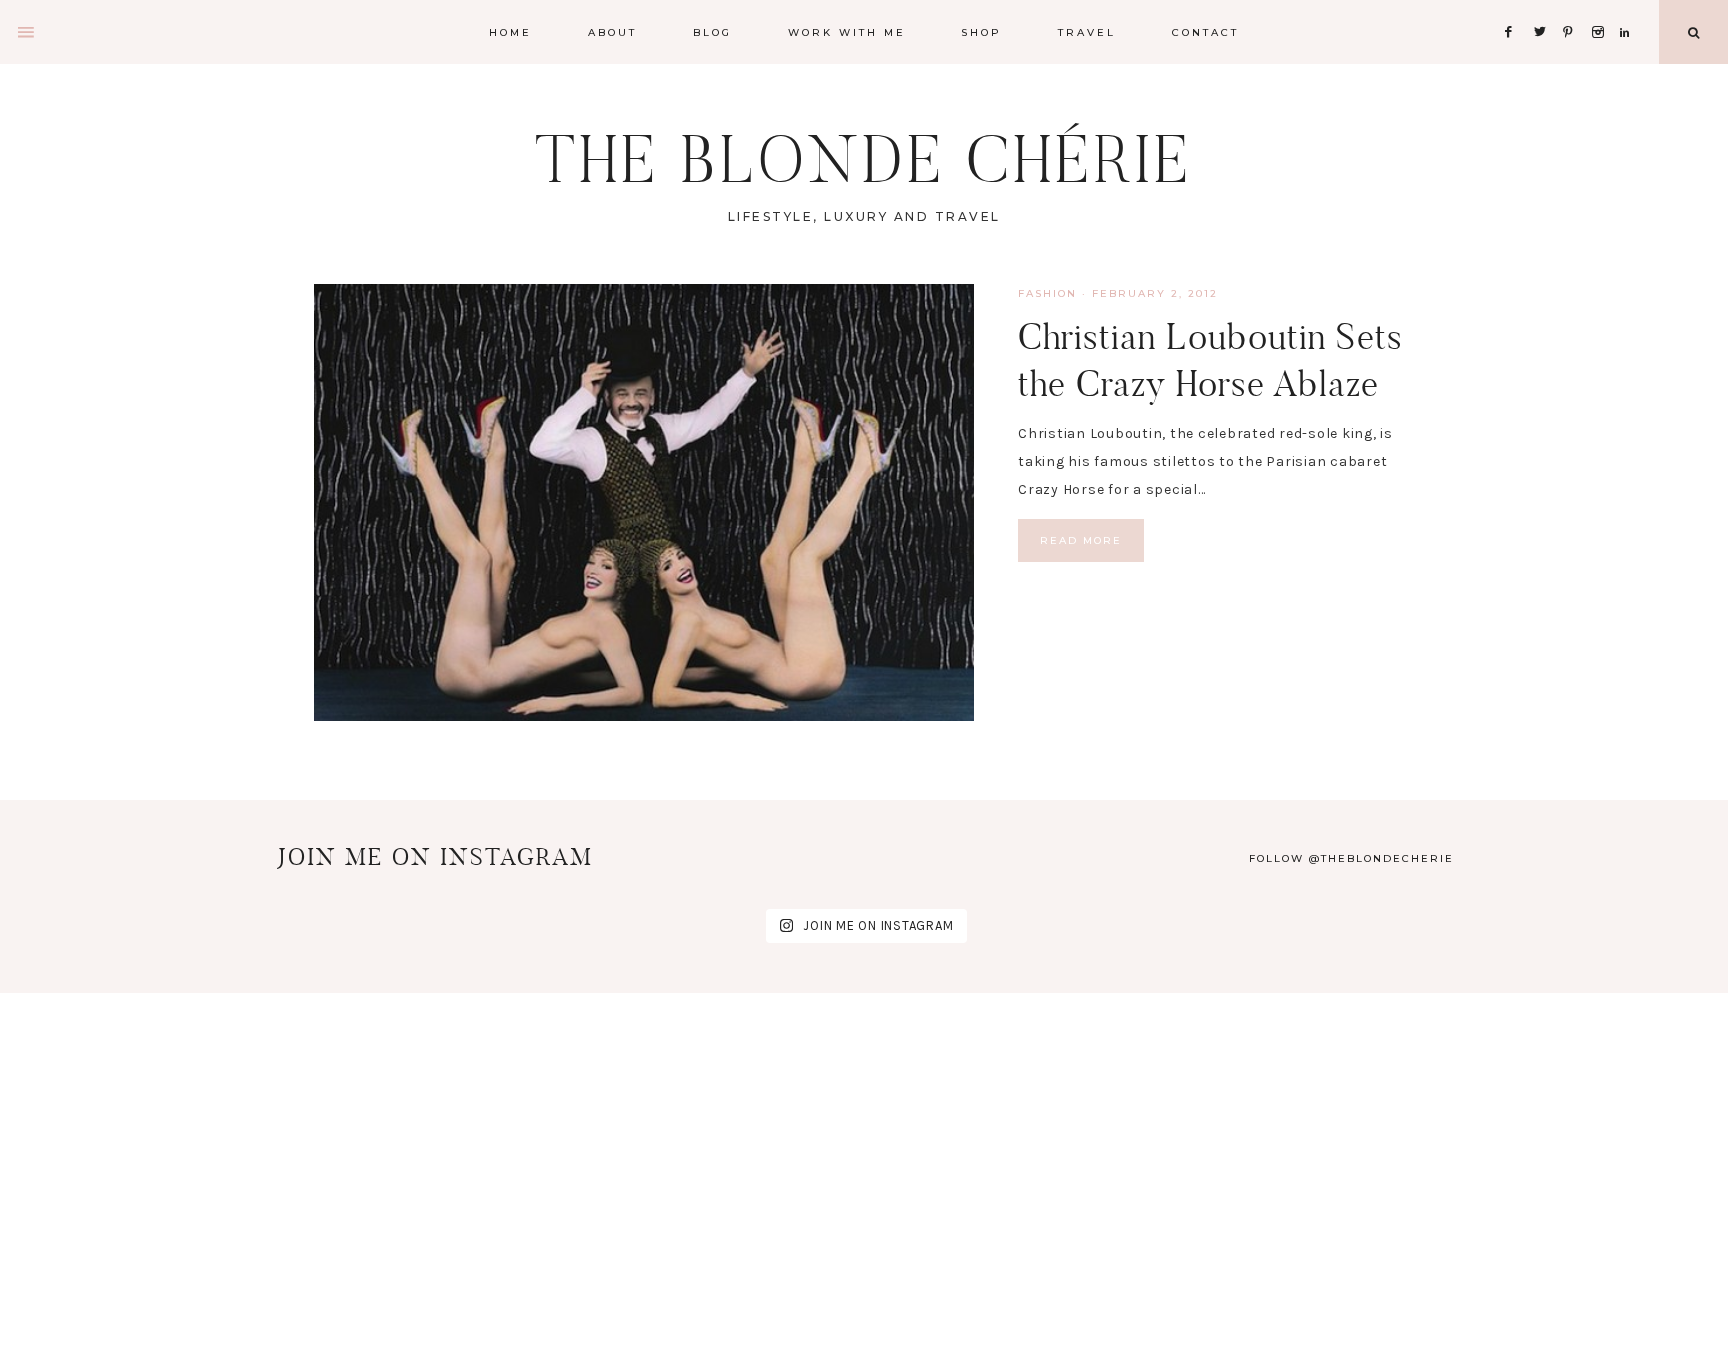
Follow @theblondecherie (1351, 858)
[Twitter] (1544, 7)
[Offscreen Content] (27, 32)
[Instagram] (1601, 7)
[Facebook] (1514, 7)
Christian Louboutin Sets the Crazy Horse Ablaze (1210, 360)
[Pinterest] (1573, 7)
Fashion (1047, 293)
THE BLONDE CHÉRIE (864, 159)
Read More (1081, 540)
